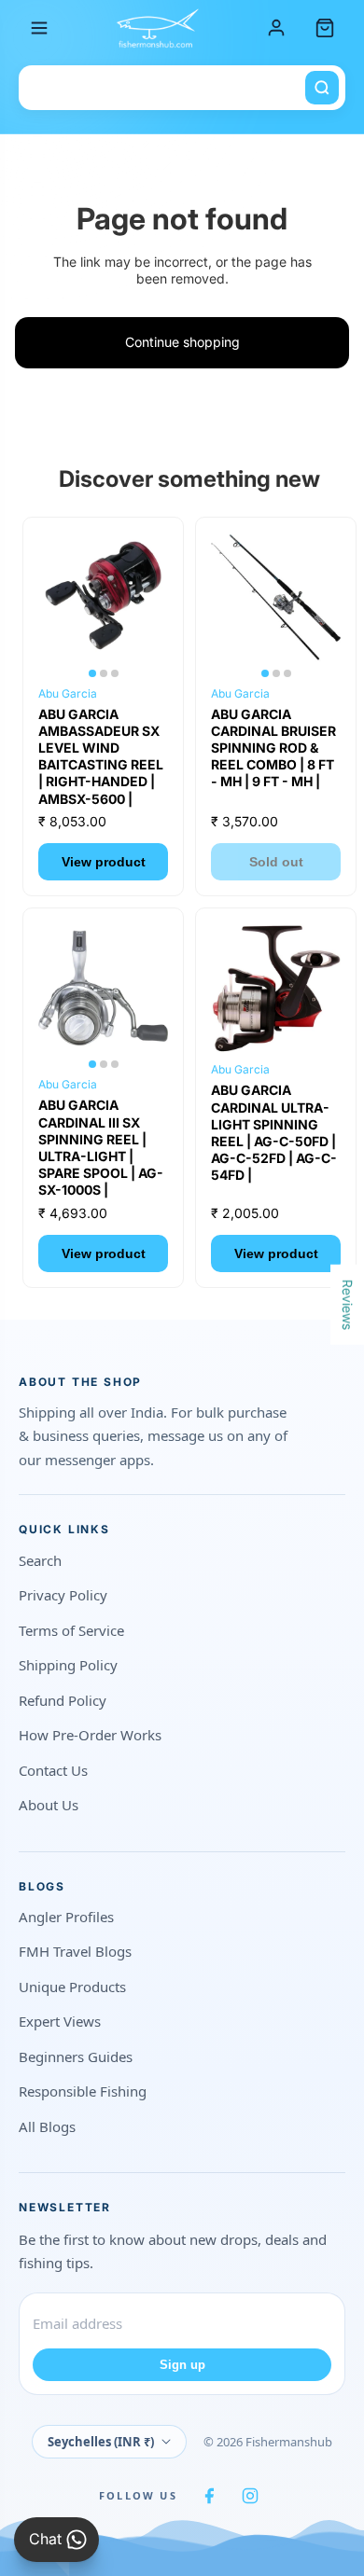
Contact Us (53, 1770)
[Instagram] (250, 2496)
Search (40, 1560)
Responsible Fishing (83, 2091)
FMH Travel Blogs (75, 1951)
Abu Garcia (68, 693)
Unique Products (72, 1987)
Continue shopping (182, 342)
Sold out (276, 862)
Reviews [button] (348, 1305)
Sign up (182, 2365)
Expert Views (60, 2021)
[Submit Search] (322, 88)
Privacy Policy (63, 1595)
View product (104, 862)
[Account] (276, 28)
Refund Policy (63, 1700)
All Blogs (47, 2126)
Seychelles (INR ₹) (101, 2442)
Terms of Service (71, 1630)
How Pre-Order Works (90, 1735)
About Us (49, 1805)
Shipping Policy (68, 1665)
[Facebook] (209, 2496)
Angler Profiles (66, 1917)
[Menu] (39, 28)
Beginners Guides (76, 2057)
